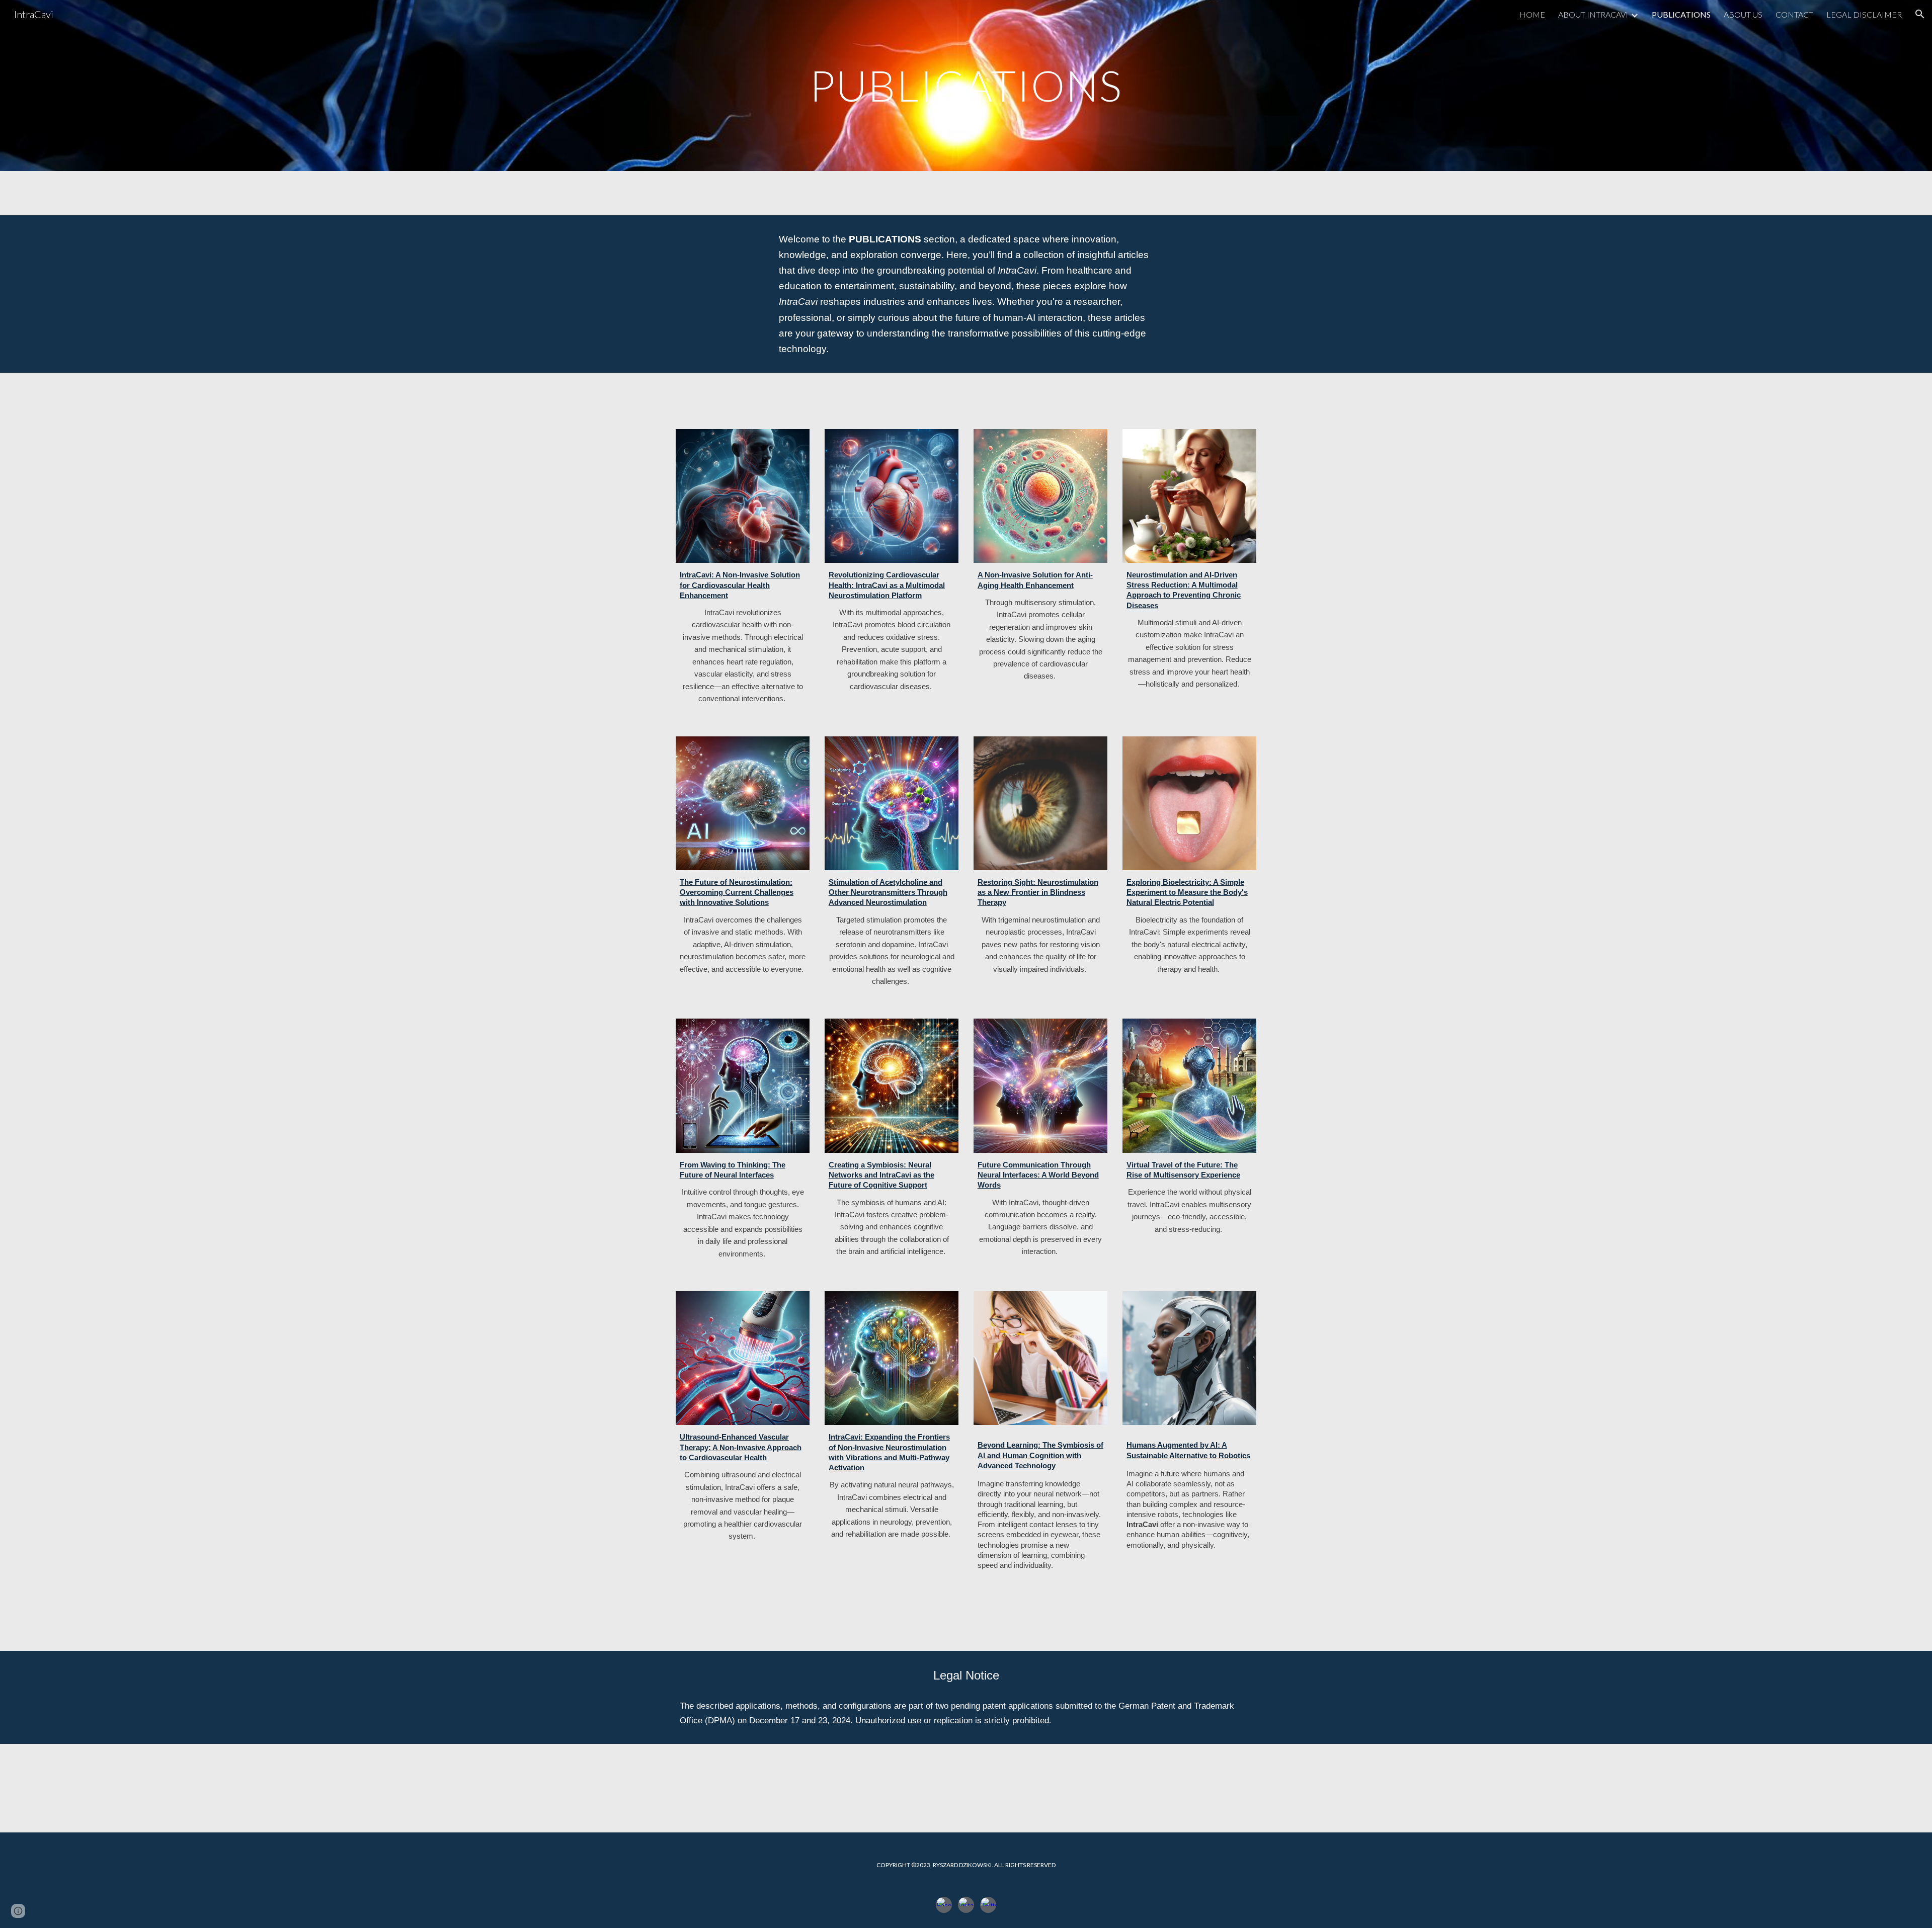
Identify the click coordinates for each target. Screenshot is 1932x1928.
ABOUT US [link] (1743, 14)
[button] (1920, 14)
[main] (966, 85)
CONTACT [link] (1794, 14)
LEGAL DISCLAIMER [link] (1864, 14)
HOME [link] (1532, 14)
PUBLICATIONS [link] (1681, 14)
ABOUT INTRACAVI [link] (1593, 14)
